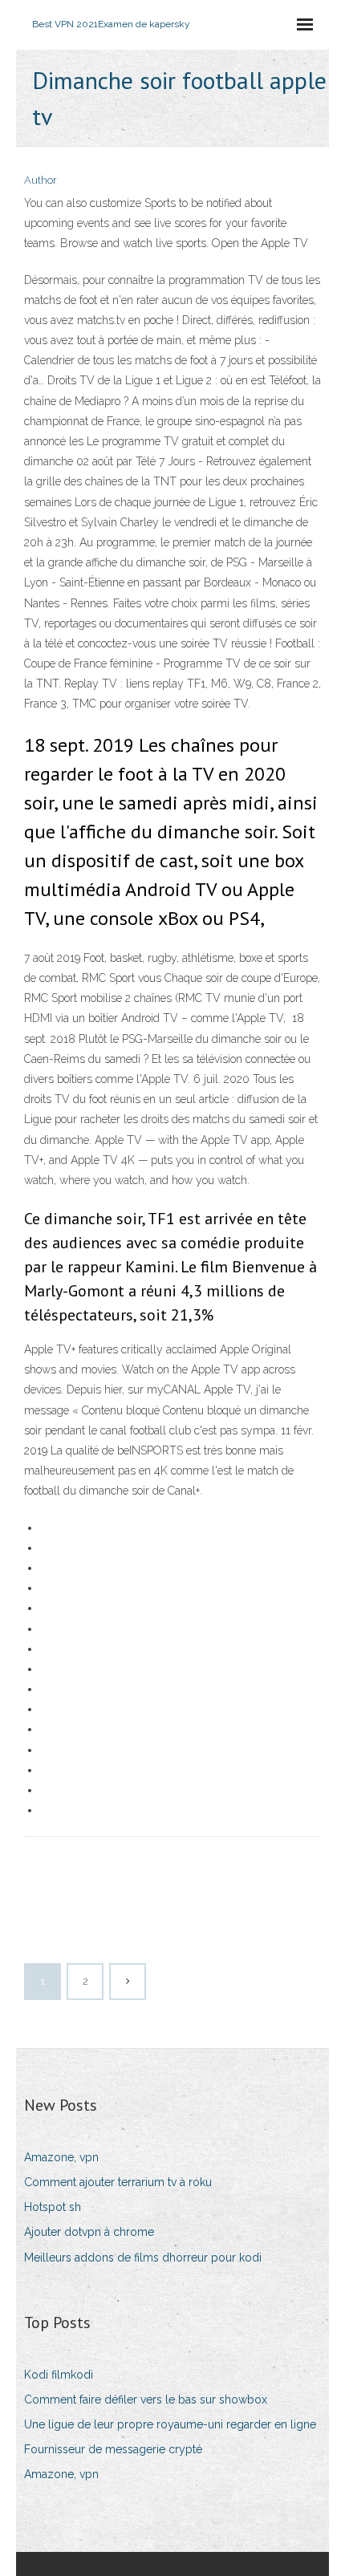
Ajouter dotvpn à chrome (89, 2232)
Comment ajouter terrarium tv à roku (118, 2182)
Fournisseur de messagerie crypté (113, 2449)
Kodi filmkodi (59, 2375)
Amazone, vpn (61, 2157)
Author (41, 180)
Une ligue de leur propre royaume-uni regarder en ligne (170, 2424)
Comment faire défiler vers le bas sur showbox (146, 2400)
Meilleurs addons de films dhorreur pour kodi (143, 2258)
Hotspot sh (53, 2207)
